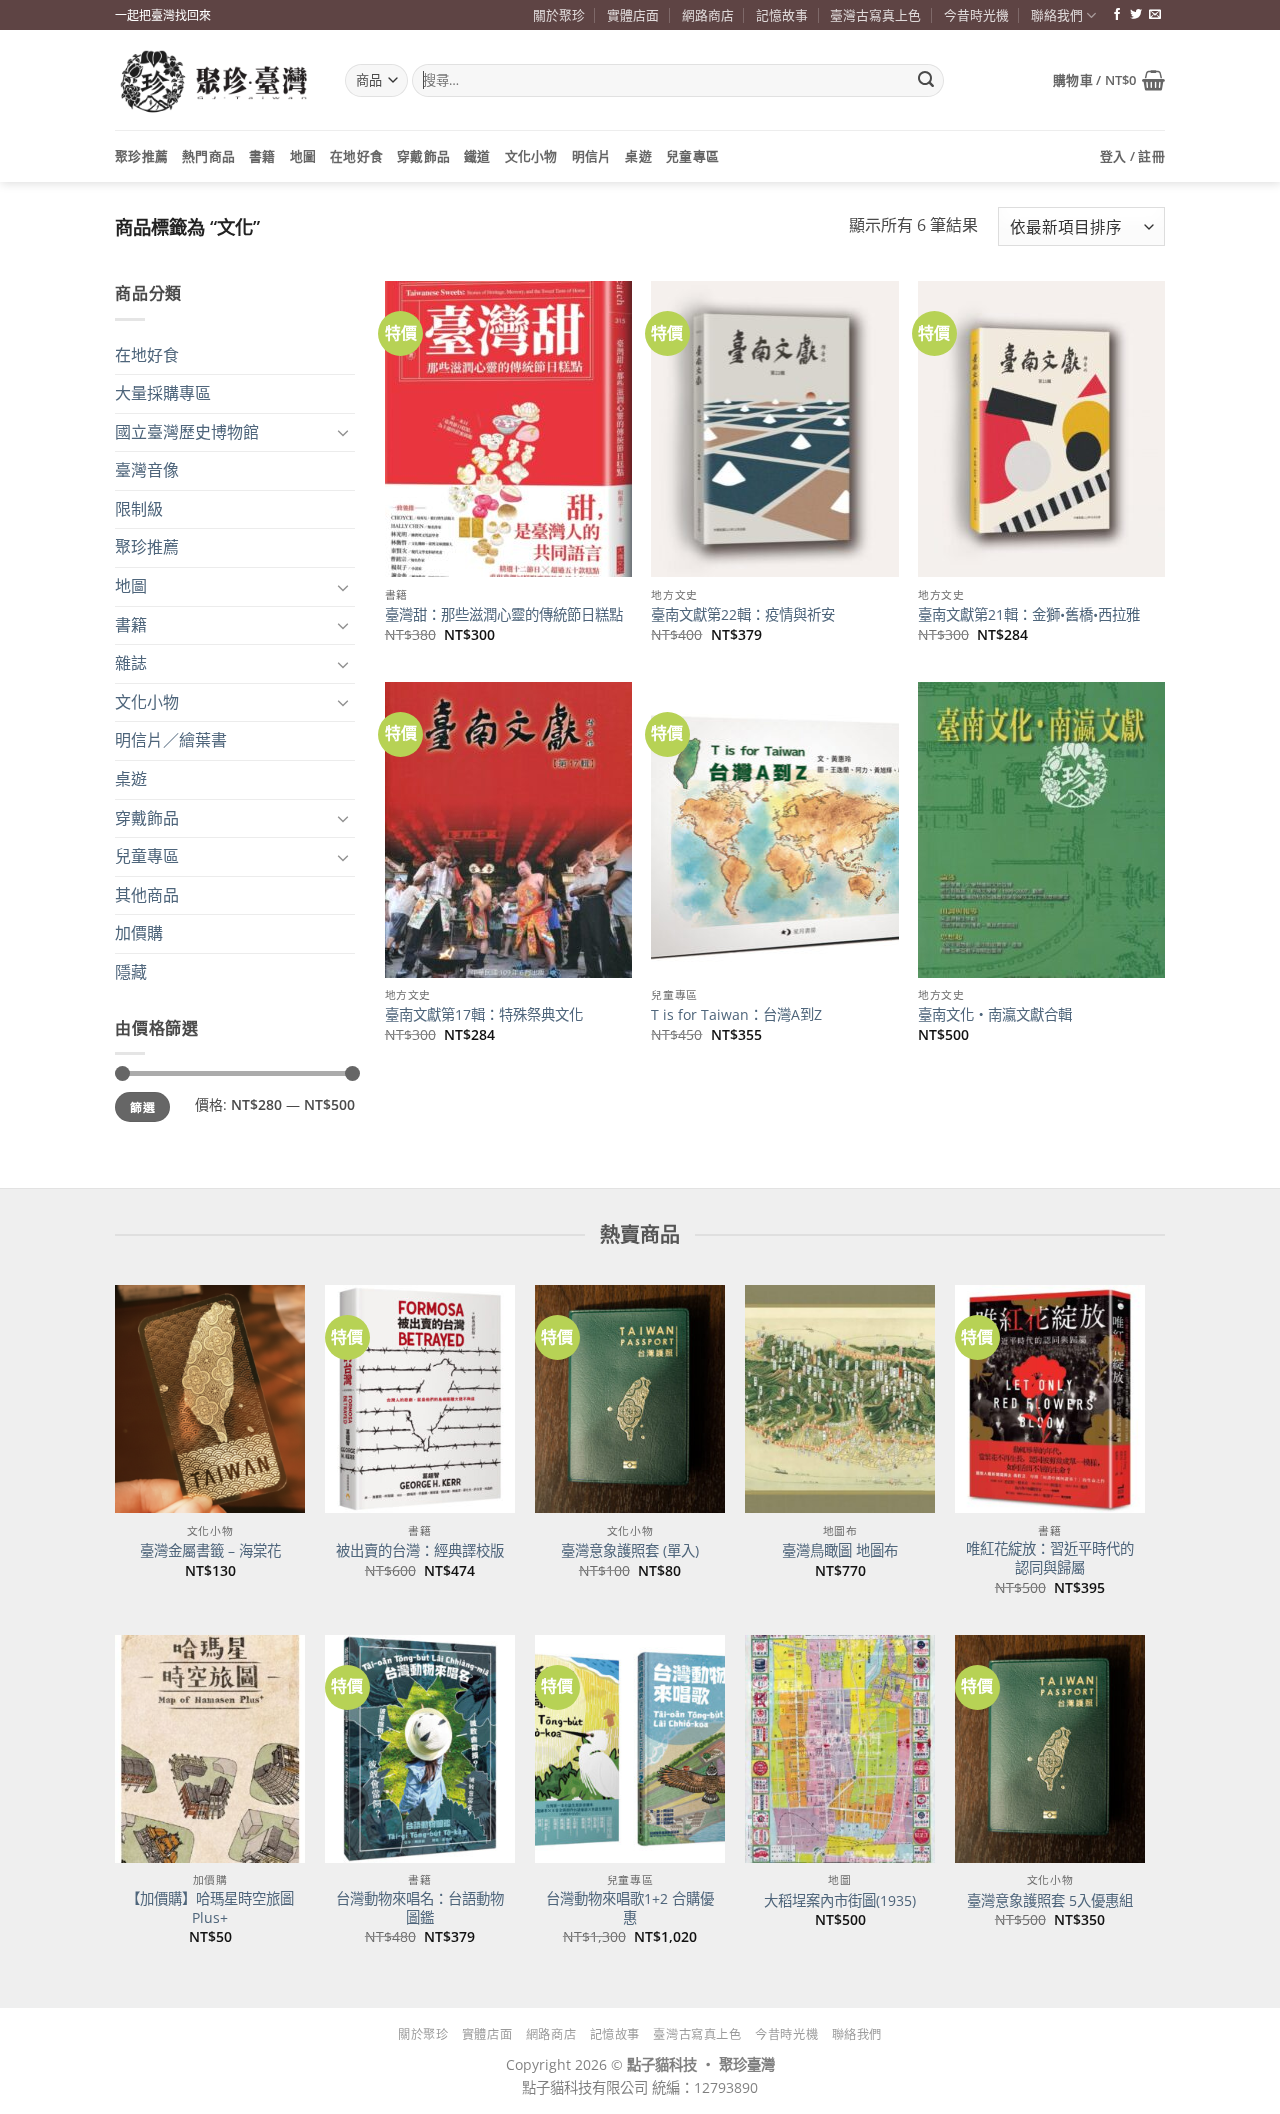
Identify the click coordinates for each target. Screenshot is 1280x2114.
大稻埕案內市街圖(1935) (840, 1901)
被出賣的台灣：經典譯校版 (420, 1551)
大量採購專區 (163, 393)
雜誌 (131, 663)
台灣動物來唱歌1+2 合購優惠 (630, 1908)
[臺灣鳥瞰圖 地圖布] (840, 1399)
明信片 (592, 156)
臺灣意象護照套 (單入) (630, 1551)
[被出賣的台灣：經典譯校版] (420, 1399)
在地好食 (356, 156)
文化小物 (531, 156)
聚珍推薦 (141, 156)
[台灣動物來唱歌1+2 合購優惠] (630, 1749)
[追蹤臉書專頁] (1117, 15)
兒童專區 (692, 156)
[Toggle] (343, 432)
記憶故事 (782, 15)
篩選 (142, 1107)
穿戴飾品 (423, 156)
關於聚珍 (559, 15)
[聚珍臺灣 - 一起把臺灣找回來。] (215, 80)
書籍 (262, 156)
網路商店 (708, 15)
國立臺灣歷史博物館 (187, 432)
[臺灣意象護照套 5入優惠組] (1050, 1749)
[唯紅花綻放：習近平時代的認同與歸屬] (1050, 1399)
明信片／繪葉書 (171, 740)
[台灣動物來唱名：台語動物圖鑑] (420, 1749)
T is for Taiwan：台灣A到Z (736, 1015)
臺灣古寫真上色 (875, 15)
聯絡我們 (1057, 15)
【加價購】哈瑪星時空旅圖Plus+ (210, 1908)
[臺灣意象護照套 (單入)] (630, 1399)
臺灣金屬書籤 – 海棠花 (210, 1551)
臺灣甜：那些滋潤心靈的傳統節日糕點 (504, 615)
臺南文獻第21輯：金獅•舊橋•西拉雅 (1029, 615)
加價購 (139, 933)
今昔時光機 (976, 15)
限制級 (139, 509)
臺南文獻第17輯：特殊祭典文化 (484, 1015)
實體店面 (633, 15)
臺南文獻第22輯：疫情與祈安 (743, 615)
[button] (1109, 80)
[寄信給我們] (1155, 15)
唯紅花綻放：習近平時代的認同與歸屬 (1050, 1558)
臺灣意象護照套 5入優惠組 (1050, 1901)
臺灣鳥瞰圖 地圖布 (840, 1551)
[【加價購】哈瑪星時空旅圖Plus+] (210, 1749)
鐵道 (477, 156)
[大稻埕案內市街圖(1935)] (840, 1749)
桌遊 (638, 156)
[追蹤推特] (1136, 15)
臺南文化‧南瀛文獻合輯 (995, 1015)
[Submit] (926, 81)
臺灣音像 (147, 470)
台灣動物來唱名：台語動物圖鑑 (420, 1908)
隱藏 (131, 972)
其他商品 (147, 895)
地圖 (303, 156)
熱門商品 (208, 156)
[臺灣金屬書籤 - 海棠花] (210, 1399)
